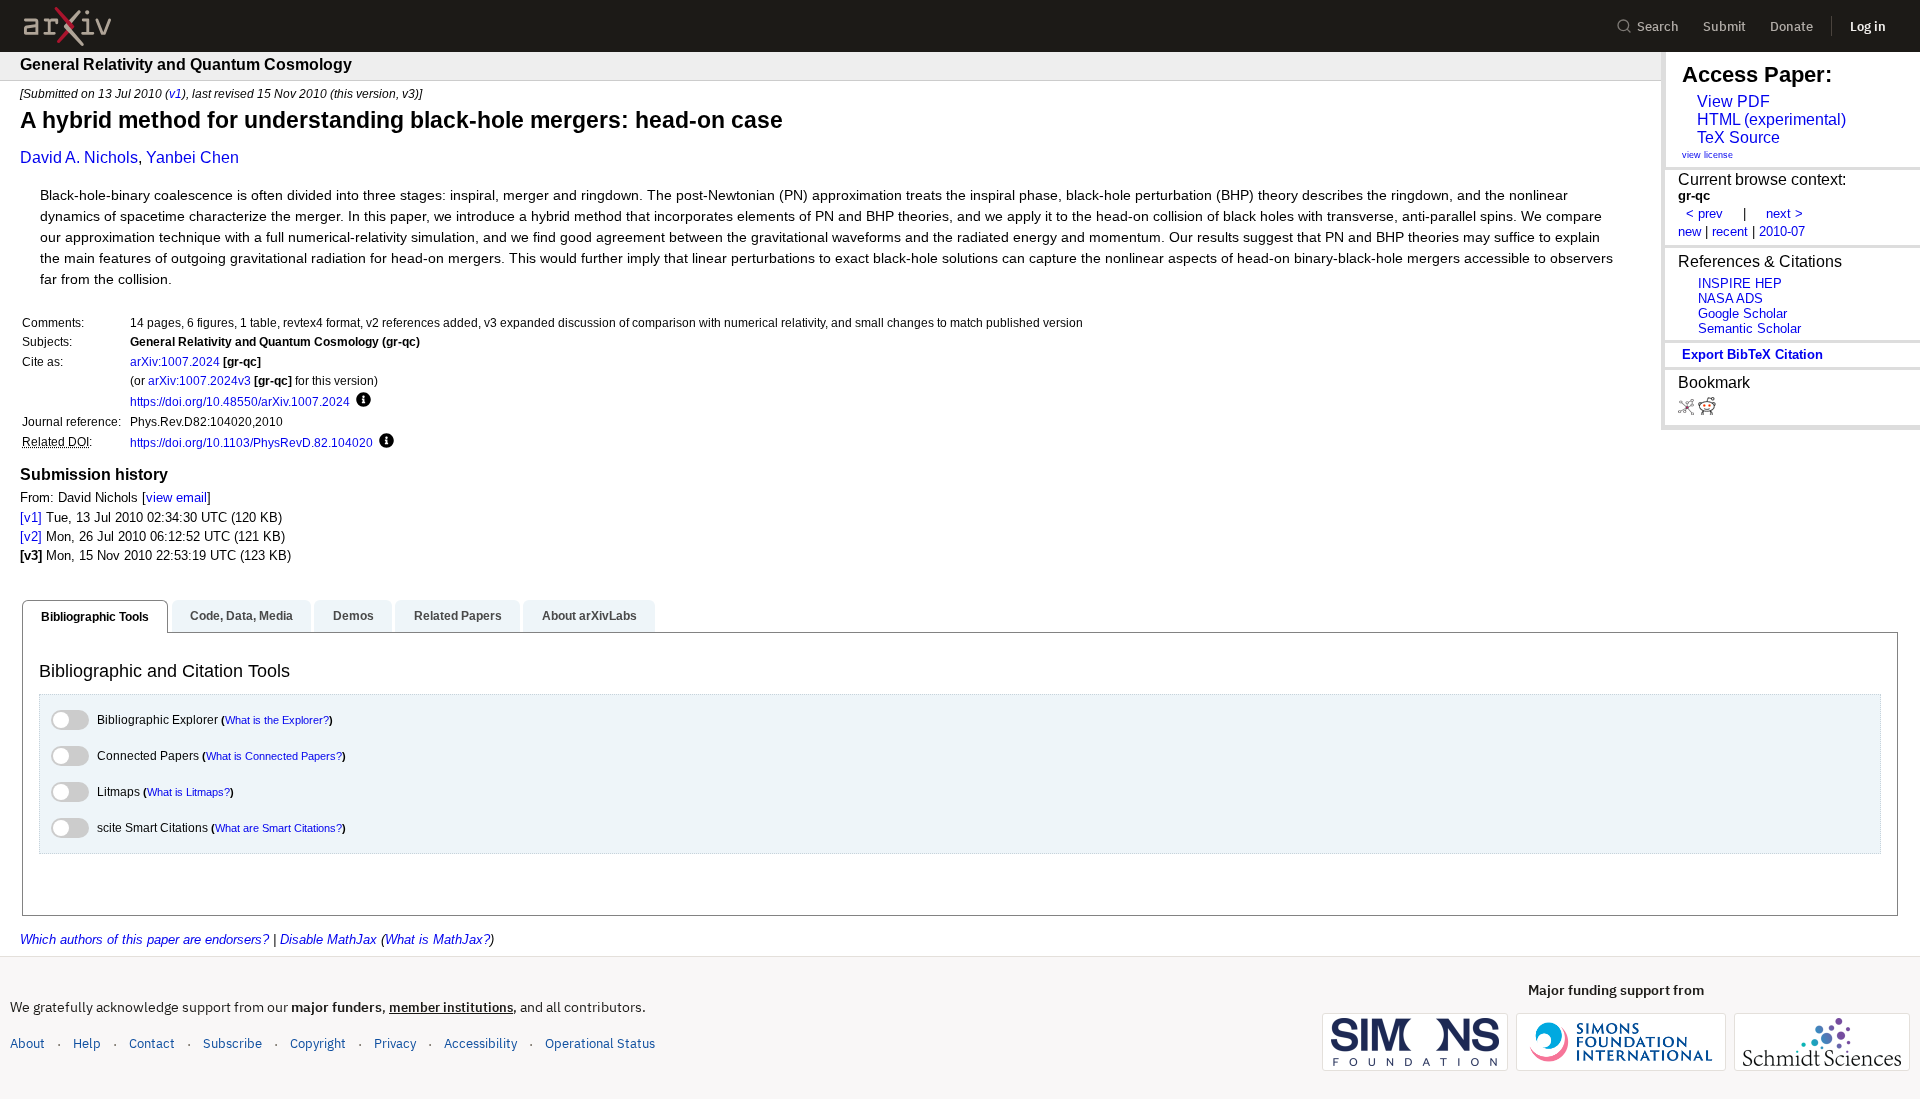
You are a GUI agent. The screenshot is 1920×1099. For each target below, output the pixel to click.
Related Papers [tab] (458, 616)
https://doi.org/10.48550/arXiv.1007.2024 (240, 401)
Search (1658, 26)
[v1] (31, 517)
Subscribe (232, 1043)
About (27, 1043)
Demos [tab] (353, 616)
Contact (152, 1043)
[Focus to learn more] (360, 401)
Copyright (318, 1043)
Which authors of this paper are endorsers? (144, 939)
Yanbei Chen (192, 157)
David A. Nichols (79, 157)
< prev (1704, 213)
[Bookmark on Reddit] (1707, 410)
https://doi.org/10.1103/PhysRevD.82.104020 (251, 442)
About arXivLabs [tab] (589, 616)
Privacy (395, 1043)
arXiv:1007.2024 (175, 361)
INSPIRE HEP (1740, 283)
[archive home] (67, 26)
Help (87, 1043)
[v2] (31, 536)
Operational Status (600, 1043)
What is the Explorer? (277, 720)
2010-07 (1782, 231)
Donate (1791, 26)
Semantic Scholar (1749, 328)
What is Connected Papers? (274, 756)
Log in (1868, 26)
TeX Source (1738, 137)
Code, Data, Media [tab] (241, 616)
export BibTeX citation (1752, 354)
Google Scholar (1742, 313)
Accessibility (480, 1043)
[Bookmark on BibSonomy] (1688, 410)
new (1689, 231)
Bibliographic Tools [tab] (95, 617)
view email (176, 497)
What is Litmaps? (188, 792)
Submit (1724, 26)
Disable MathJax (328, 939)
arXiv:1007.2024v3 (199, 380)
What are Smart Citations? (278, 828)
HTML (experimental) (1771, 119)
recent (1730, 231)
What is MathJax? (437, 939)
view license (1707, 155)
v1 (175, 93)
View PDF (1733, 101)
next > (1784, 213)
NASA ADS (1730, 298)
